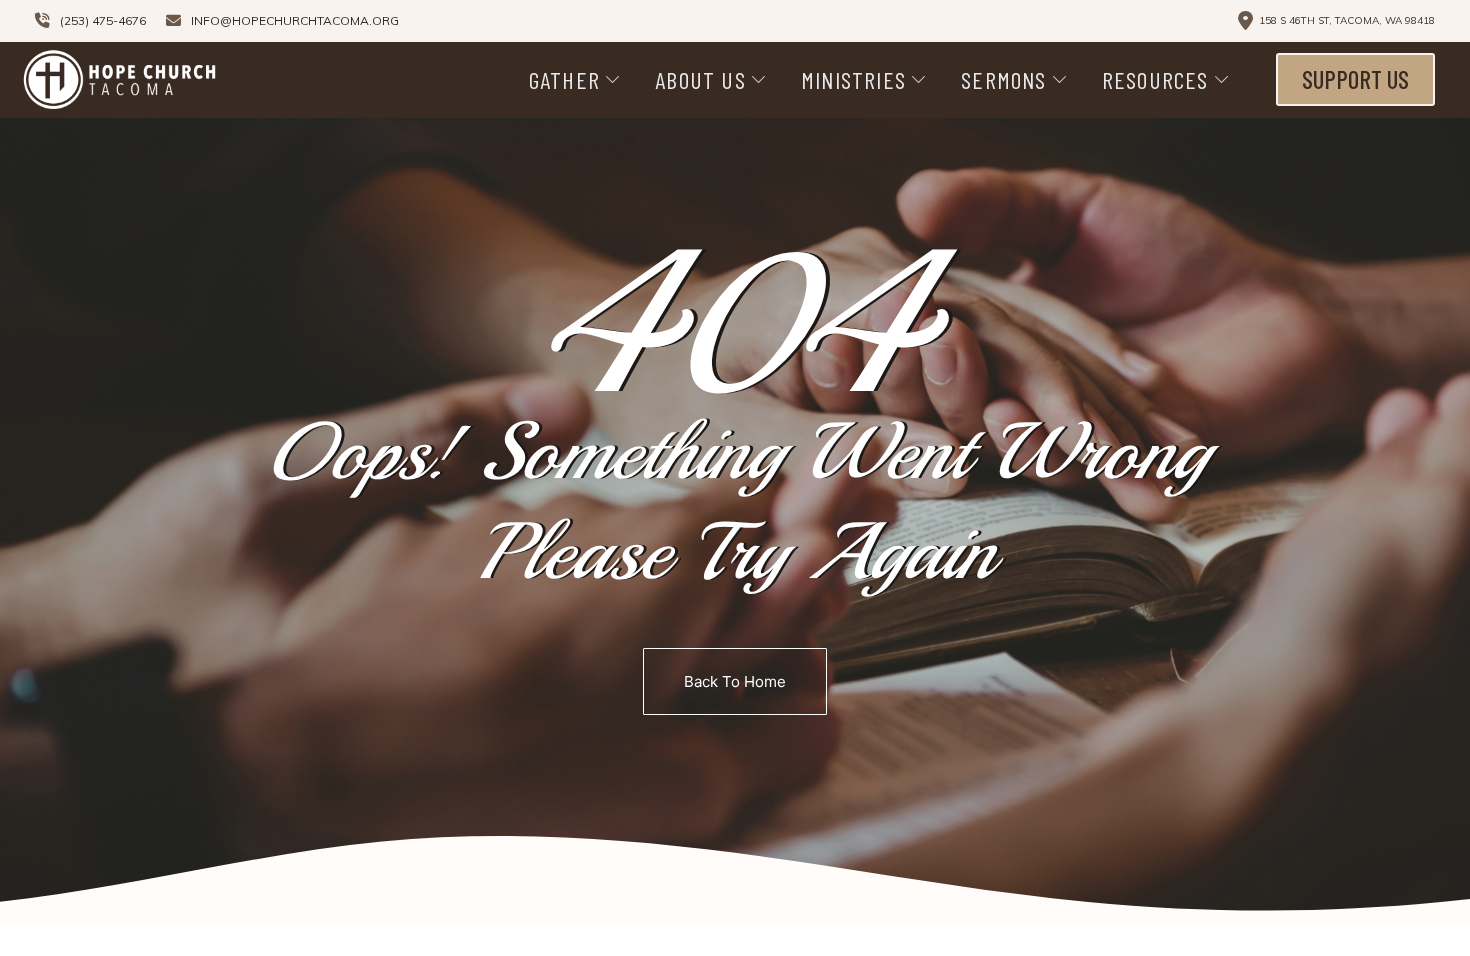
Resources (1155, 79)
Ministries (853, 79)
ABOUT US (700, 79)
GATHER (564, 79)
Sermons (1003, 79)
